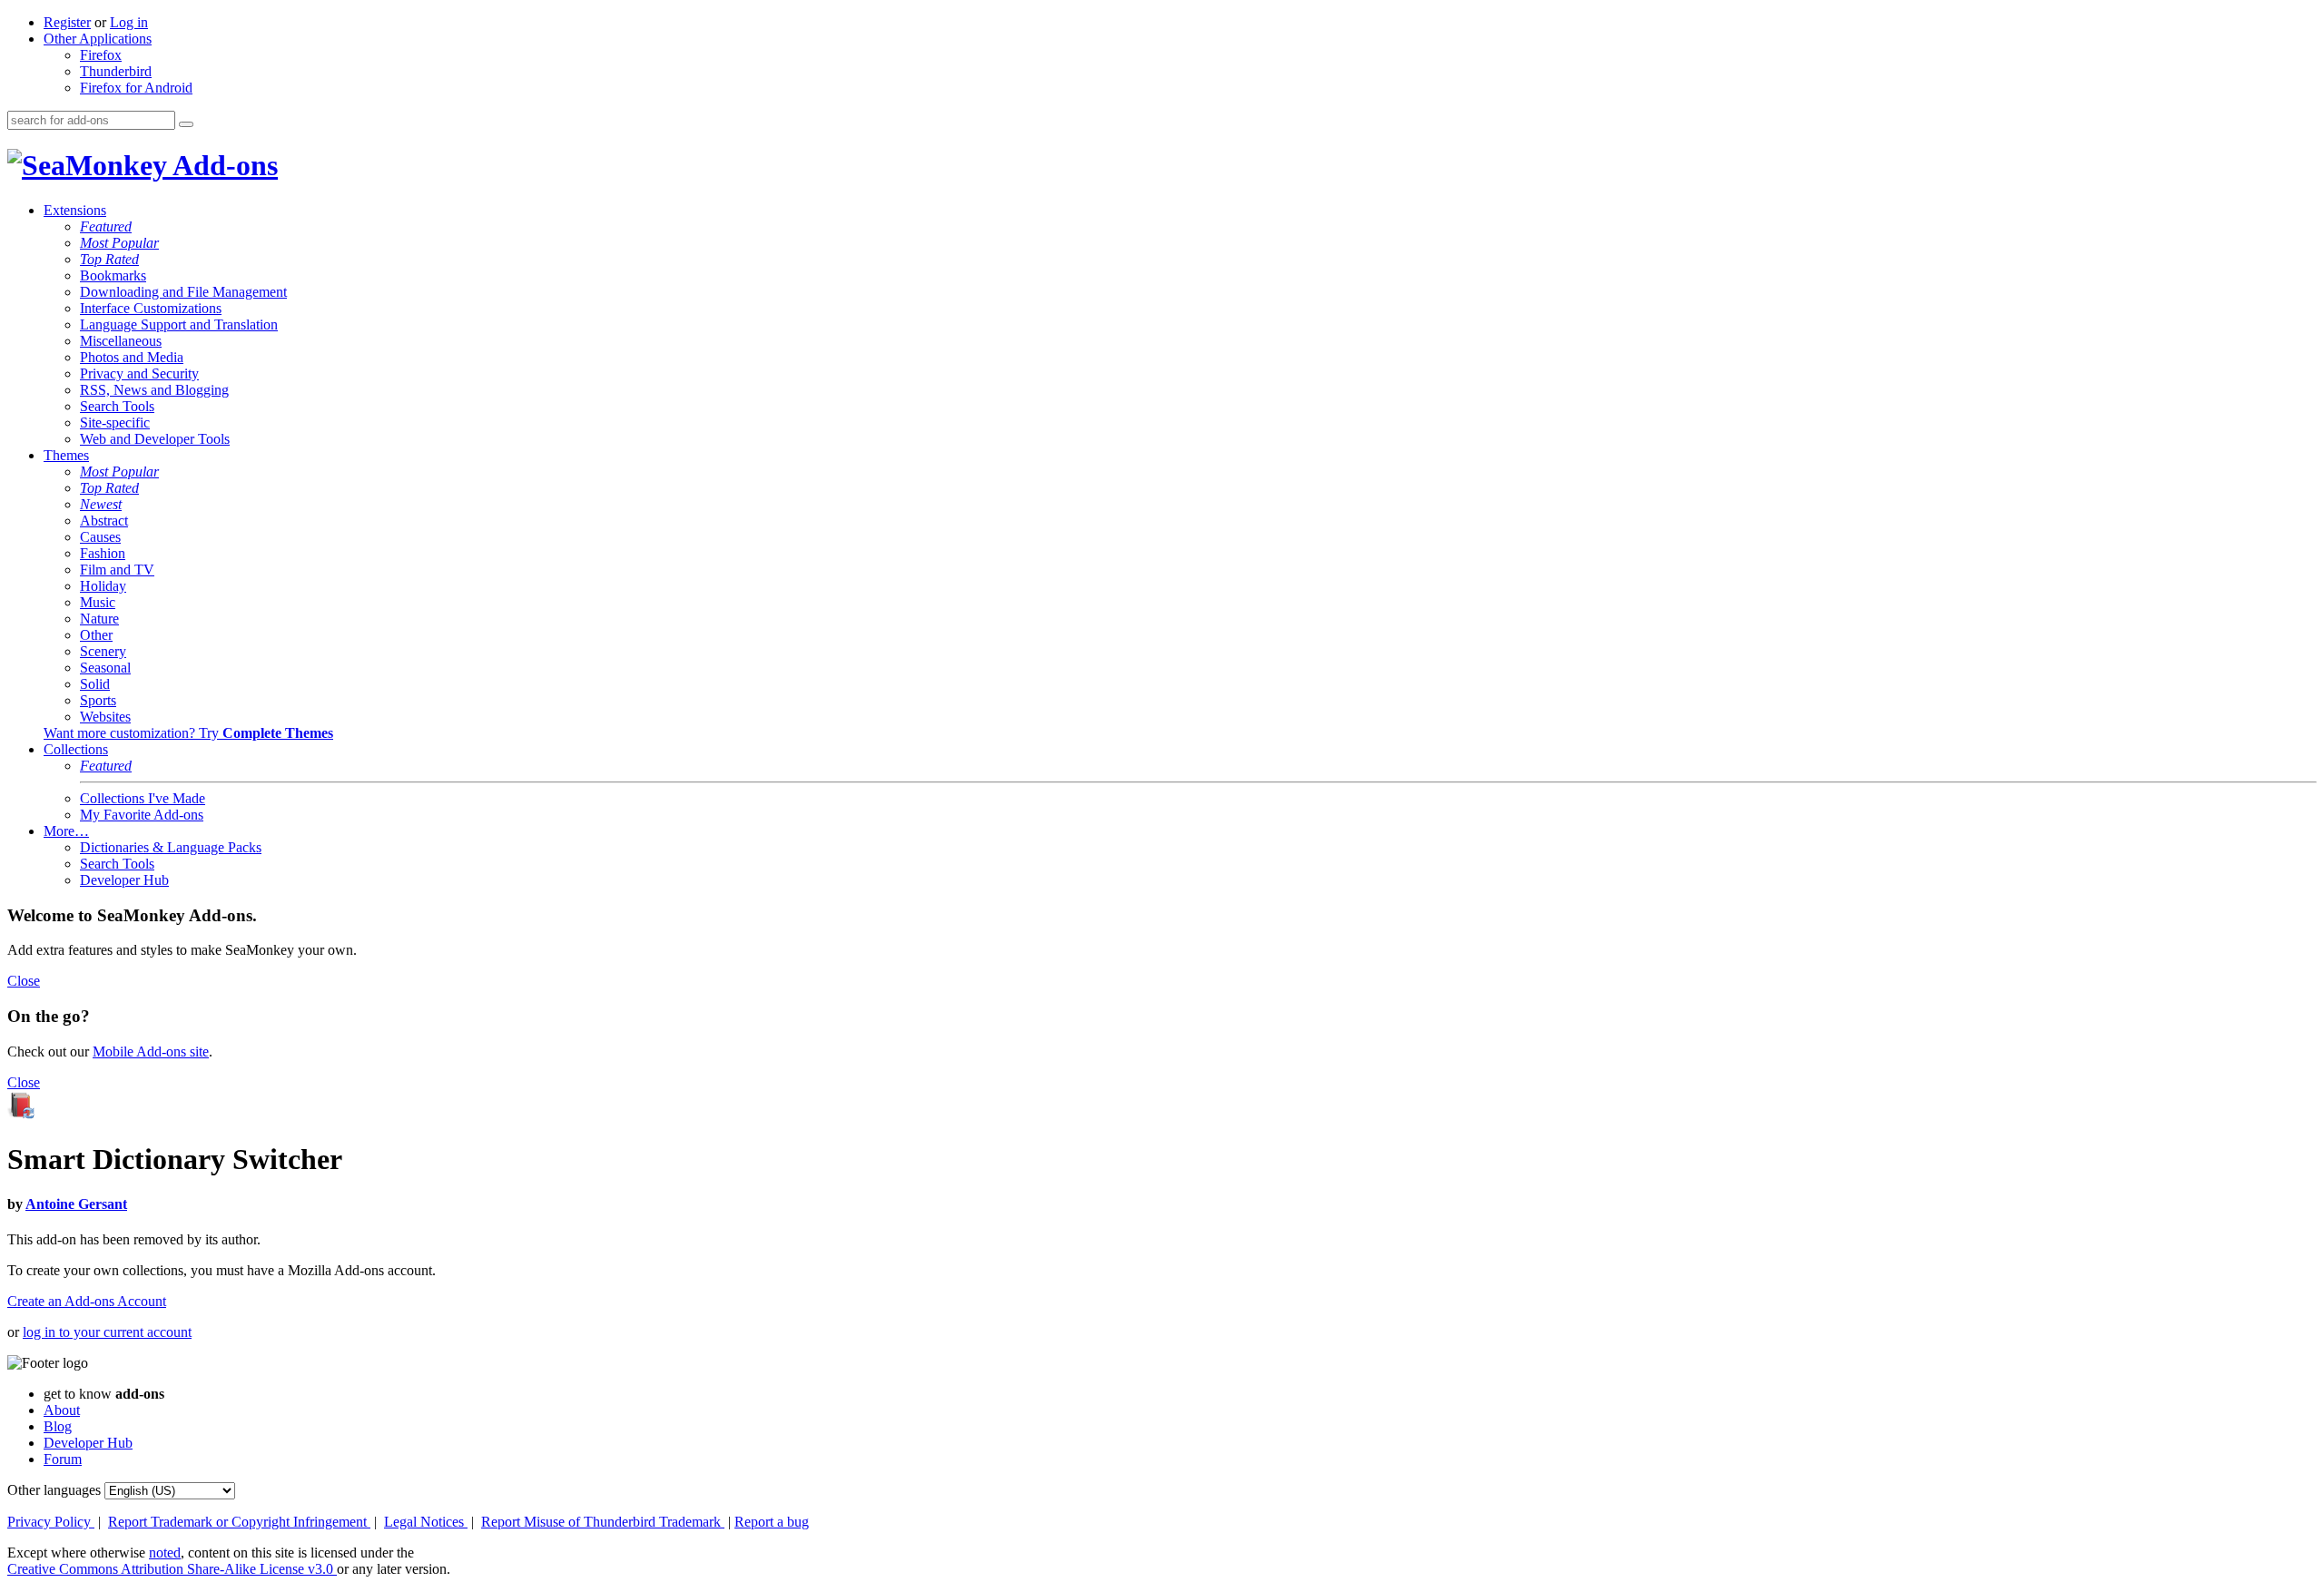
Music (98, 602)
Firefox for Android (136, 88)
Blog (58, 1426)
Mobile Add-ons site (151, 1052)
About (62, 1410)
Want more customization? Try (188, 733)
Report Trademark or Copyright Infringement (239, 1522)
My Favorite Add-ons (142, 815)
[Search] (186, 124)
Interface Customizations (151, 308)
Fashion (103, 553)
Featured (106, 226)
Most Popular (119, 243)
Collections (76, 749)
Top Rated (109, 259)
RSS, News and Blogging (154, 390)
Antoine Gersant (76, 1204)
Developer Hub (124, 880)
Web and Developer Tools (155, 439)
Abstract (104, 521)
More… (66, 831)
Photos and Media (132, 357)
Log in (129, 22)
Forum (63, 1459)
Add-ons (222, 165)
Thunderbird (116, 71)
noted (165, 1553)
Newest (101, 504)
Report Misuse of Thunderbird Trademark (603, 1522)
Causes (100, 537)
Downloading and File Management (183, 292)
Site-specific (115, 423)
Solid (95, 684)
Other (96, 635)
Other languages (54, 1490)
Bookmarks (113, 275)
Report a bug (772, 1522)
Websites (105, 717)
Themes (66, 455)
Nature (99, 619)
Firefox (101, 55)
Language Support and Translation (179, 324)
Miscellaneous (121, 341)
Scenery (103, 651)
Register (67, 22)
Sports (98, 700)
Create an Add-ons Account (87, 1301)
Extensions (75, 210)
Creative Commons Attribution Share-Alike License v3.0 (172, 1569)
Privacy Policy (51, 1522)
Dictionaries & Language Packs (171, 847)
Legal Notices (426, 1522)
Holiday (103, 586)
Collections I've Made (143, 798)
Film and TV (117, 570)
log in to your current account (107, 1332)
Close (24, 981)
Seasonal (105, 668)
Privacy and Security (139, 373)
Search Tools (117, 406)
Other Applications (98, 39)
